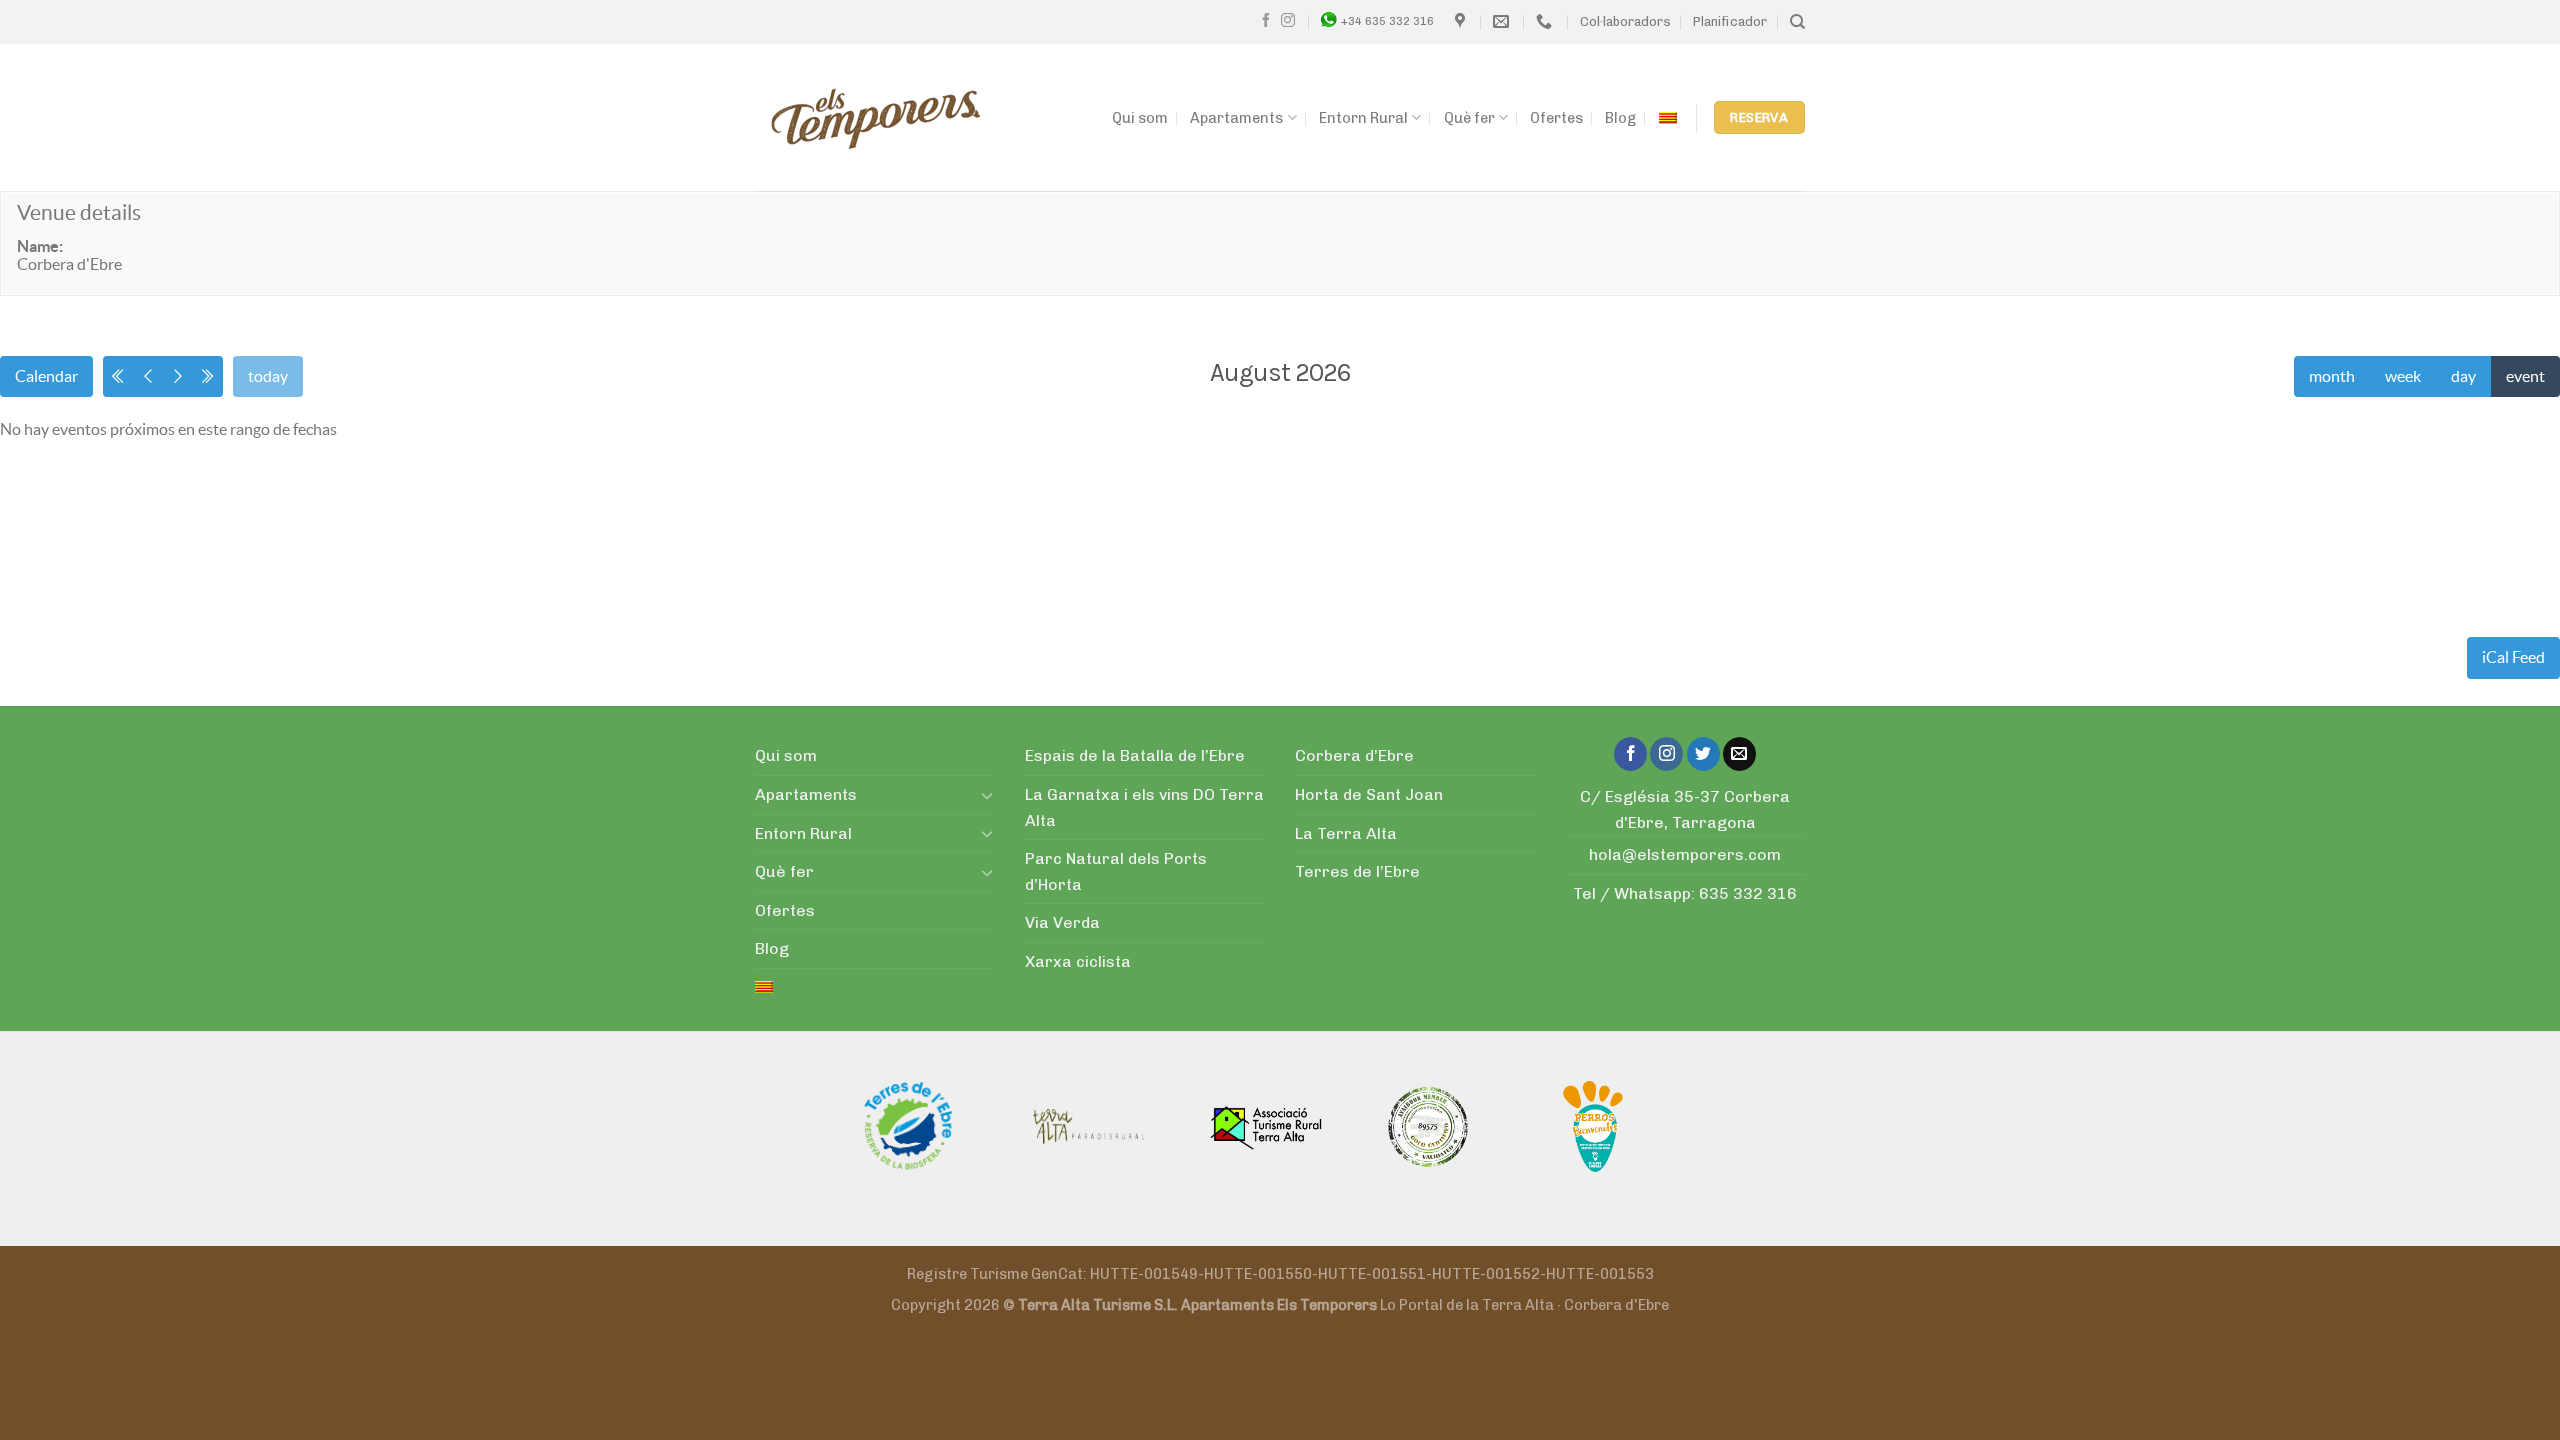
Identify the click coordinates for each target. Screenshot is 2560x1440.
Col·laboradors (1625, 21)
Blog (1620, 118)
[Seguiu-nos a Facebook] (1266, 21)
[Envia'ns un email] (1739, 754)
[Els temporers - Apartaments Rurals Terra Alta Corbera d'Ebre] (876, 118)
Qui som (1140, 118)
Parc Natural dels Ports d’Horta (1116, 871)
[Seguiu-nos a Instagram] (1288, 21)
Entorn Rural (1363, 118)
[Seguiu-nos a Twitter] (1703, 754)
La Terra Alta (1346, 833)
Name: (40, 246)
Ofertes (1556, 118)
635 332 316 (1748, 893)
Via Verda (1062, 922)
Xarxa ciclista (1078, 961)
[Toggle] (987, 795)
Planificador (1730, 21)
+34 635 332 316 (1387, 21)
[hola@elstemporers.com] (1503, 21)
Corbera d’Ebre (1354, 755)
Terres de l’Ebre (1357, 871)
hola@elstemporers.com (1685, 854)
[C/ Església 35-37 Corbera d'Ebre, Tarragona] (1462, 21)
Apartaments (1236, 118)
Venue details (79, 212)
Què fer (1469, 118)
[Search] (1797, 22)
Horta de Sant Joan (1369, 794)
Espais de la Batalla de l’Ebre (1135, 755)
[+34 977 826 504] (1546, 21)
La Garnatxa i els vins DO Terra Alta (1144, 807)
